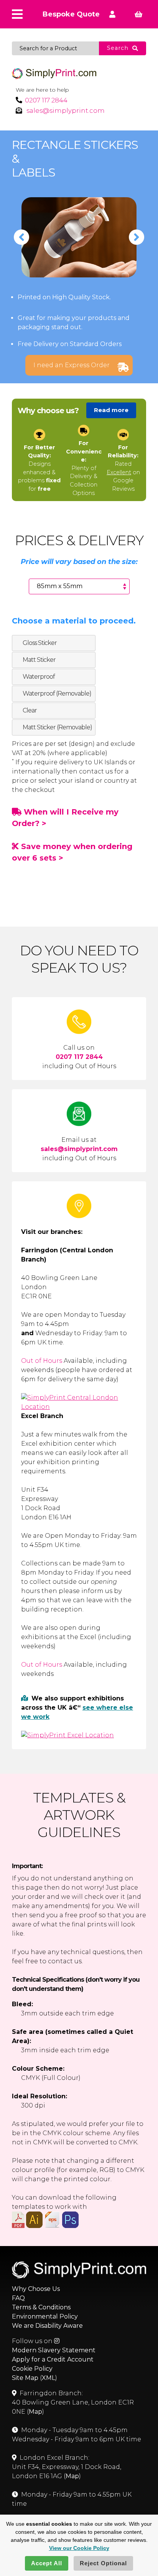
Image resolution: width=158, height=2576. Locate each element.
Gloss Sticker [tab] (40, 643)
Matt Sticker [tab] (39, 660)
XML (49, 2378)
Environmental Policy (45, 2316)
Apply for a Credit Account (53, 2359)
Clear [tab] (30, 710)
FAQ (18, 2298)
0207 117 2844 (46, 100)
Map (35, 2412)
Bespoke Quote (71, 14)
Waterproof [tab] (39, 677)
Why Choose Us (36, 2289)
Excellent (119, 472)
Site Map (25, 2378)
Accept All (47, 2563)
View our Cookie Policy (79, 2548)
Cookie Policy (32, 2369)
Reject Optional (103, 2563)
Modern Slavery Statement (54, 2350)
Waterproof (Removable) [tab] (57, 693)
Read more (111, 410)
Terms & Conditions (41, 2307)
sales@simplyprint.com (66, 110)
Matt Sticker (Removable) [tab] (57, 727)
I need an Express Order (72, 365)
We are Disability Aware (47, 2326)
